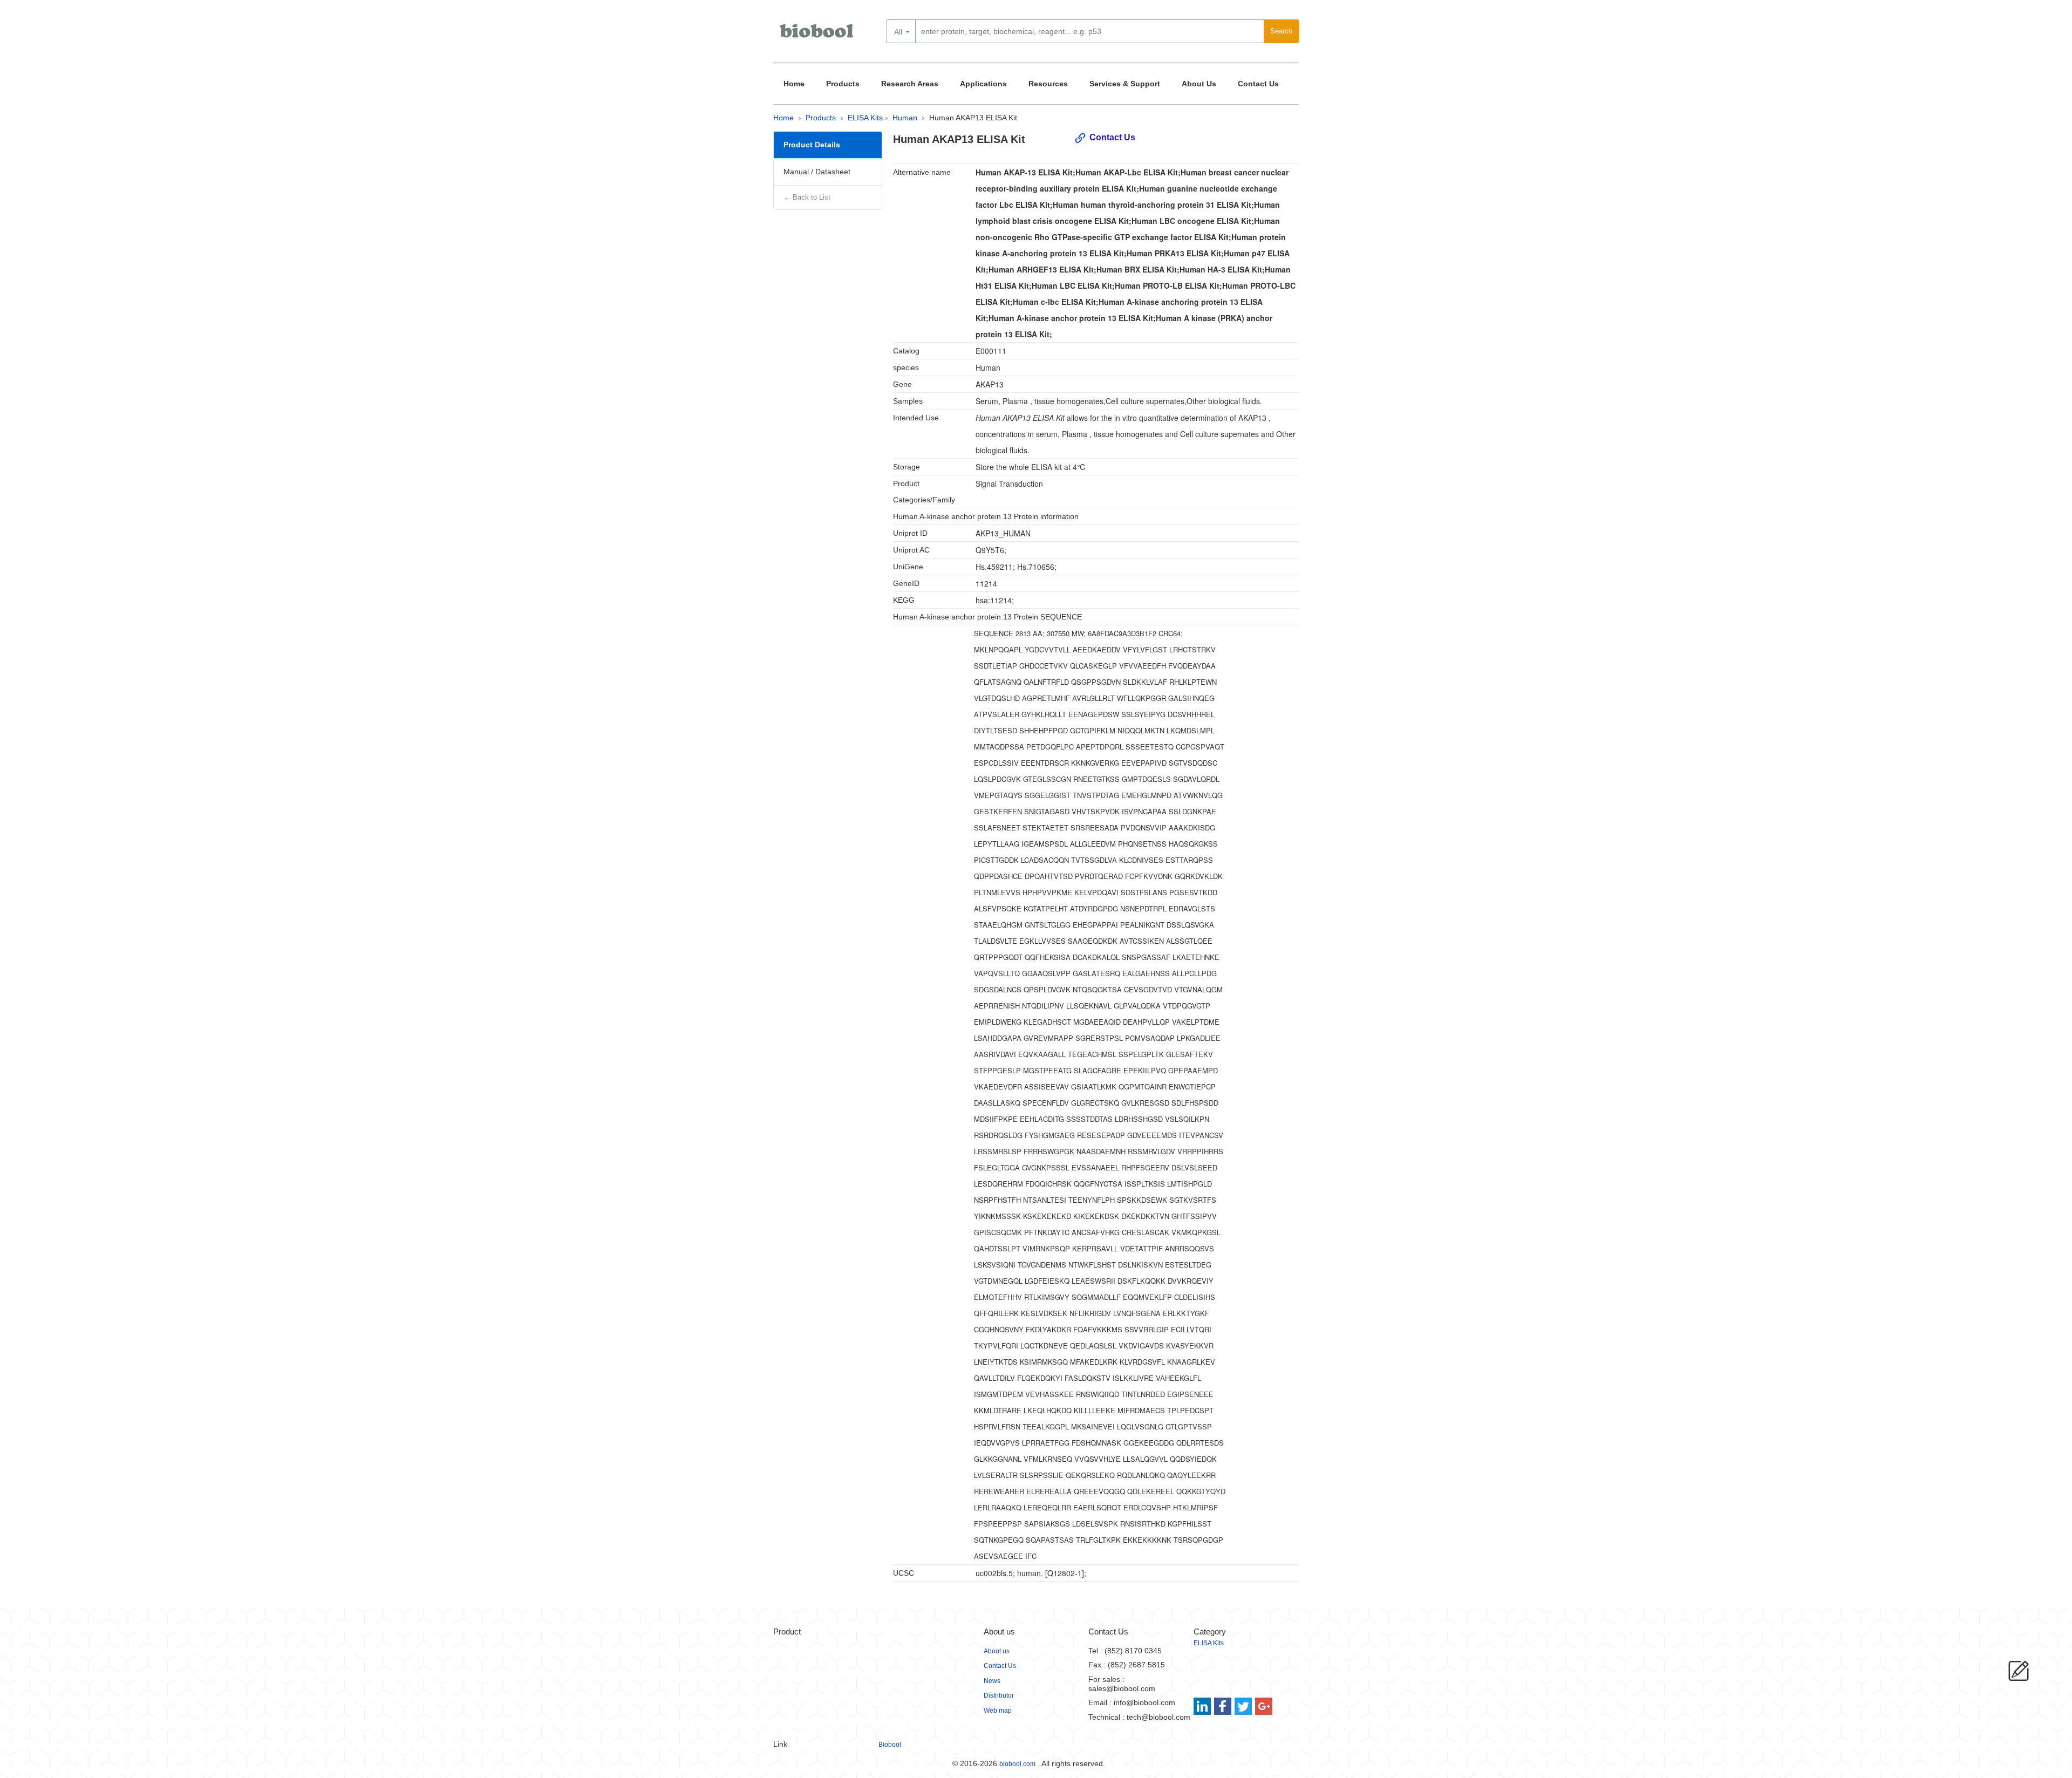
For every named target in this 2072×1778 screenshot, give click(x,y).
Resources (1048, 84)
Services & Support (1125, 84)
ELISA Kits (865, 118)
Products (843, 84)
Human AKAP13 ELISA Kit (973, 118)
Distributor (999, 1695)
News (992, 1681)
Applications (983, 84)
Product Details (812, 145)
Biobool (890, 1745)
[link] (1204, 1706)
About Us (1199, 84)
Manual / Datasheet (817, 172)
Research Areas (910, 84)
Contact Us (1258, 84)
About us (997, 1651)
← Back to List (807, 197)
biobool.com (1017, 1764)
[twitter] (1243, 1706)
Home (794, 84)
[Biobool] (817, 35)
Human (905, 118)
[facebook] (1224, 1706)
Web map (998, 1711)
